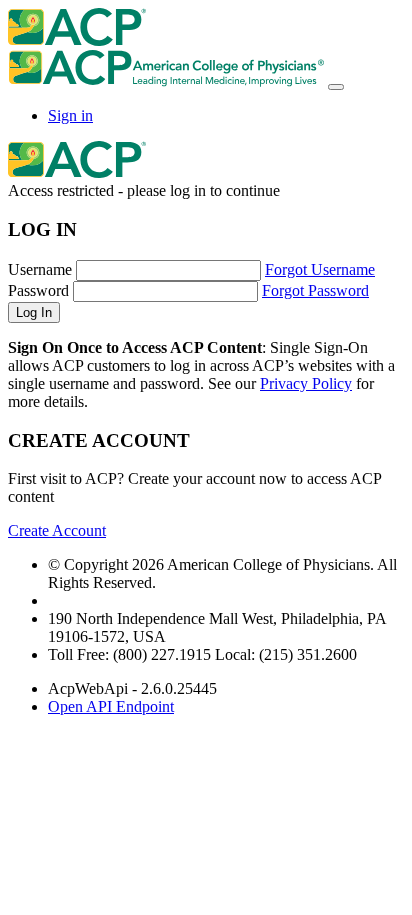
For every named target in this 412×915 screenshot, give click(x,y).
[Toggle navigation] (336, 87)
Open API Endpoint (111, 706)
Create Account (57, 530)
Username (40, 269)
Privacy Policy (306, 383)
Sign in (70, 115)
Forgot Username (320, 269)
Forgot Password (315, 290)
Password (38, 290)
